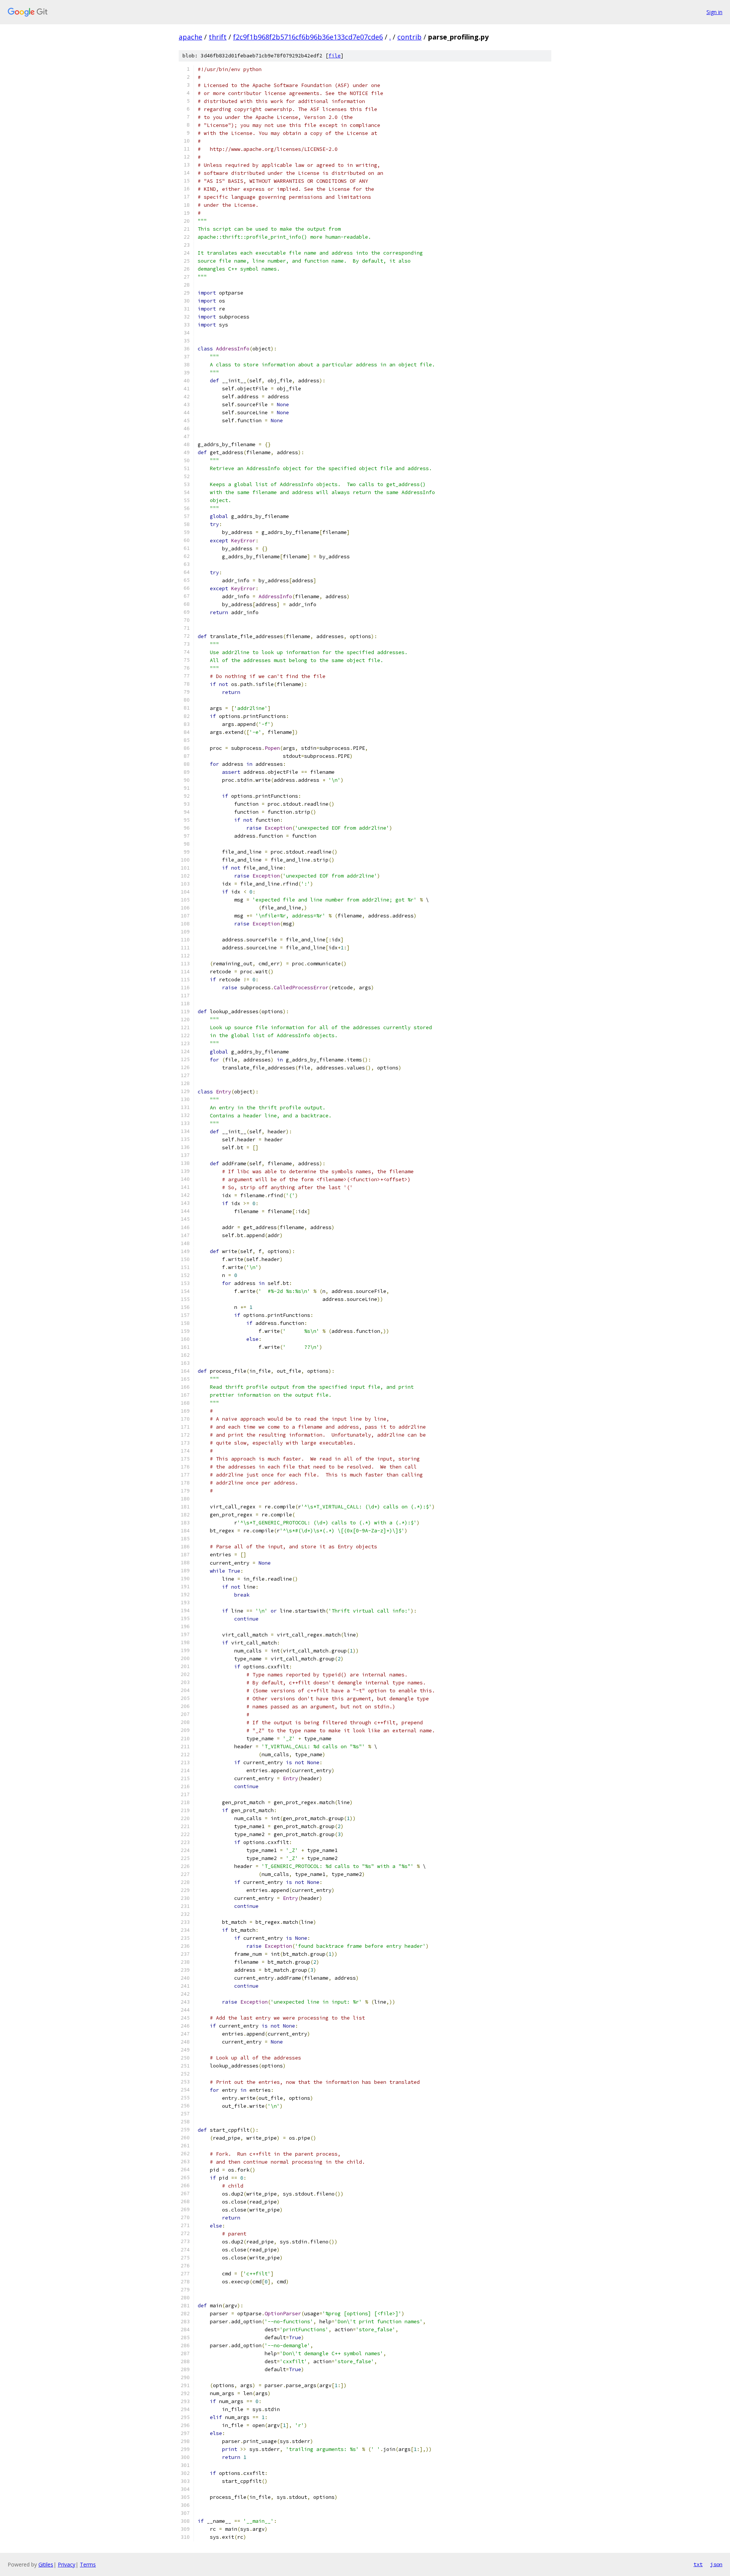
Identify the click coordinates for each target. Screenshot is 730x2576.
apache (190, 37)
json (716, 2564)
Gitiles (46, 2564)
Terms (88, 2564)
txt (698, 2564)
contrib (409, 37)
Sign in (714, 12)
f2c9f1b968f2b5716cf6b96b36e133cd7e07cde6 (308, 37)
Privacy (67, 2564)
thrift (218, 37)
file (335, 56)
